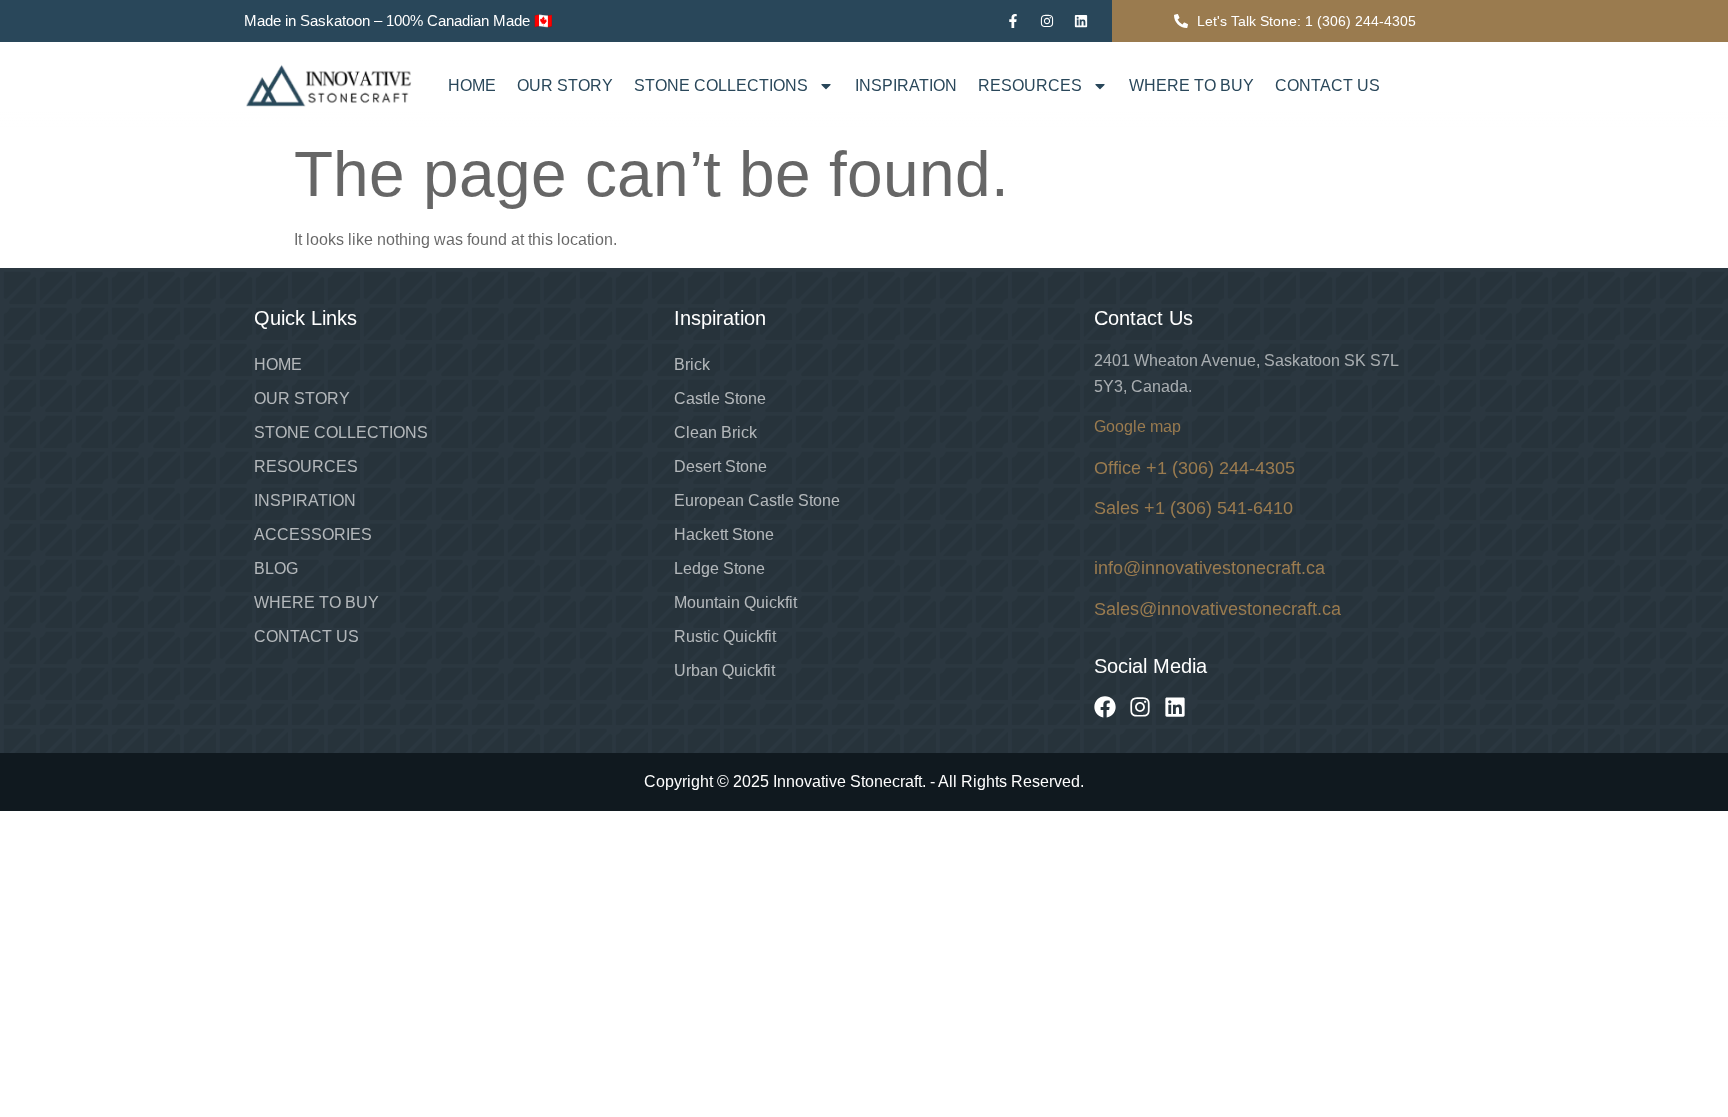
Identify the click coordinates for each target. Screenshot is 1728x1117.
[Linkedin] (1081, 21)
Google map (1137, 426)
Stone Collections (721, 85)
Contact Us (1327, 85)
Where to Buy (1191, 85)
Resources (1030, 85)
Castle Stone (720, 398)
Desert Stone (720, 466)
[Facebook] (1105, 707)
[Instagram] (1047, 21)
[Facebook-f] (1013, 21)
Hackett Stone (724, 534)
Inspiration (906, 85)
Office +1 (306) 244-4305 (1194, 468)
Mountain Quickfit (735, 602)
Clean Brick (715, 432)
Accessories (313, 534)
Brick (692, 364)
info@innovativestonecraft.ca (1209, 568)
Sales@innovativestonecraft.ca (1217, 609)
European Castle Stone (757, 500)
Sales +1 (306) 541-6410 (1193, 508)
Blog (276, 568)
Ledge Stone (719, 568)
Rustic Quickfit (725, 636)
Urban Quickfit (724, 670)
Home (472, 85)
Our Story (565, 85)
